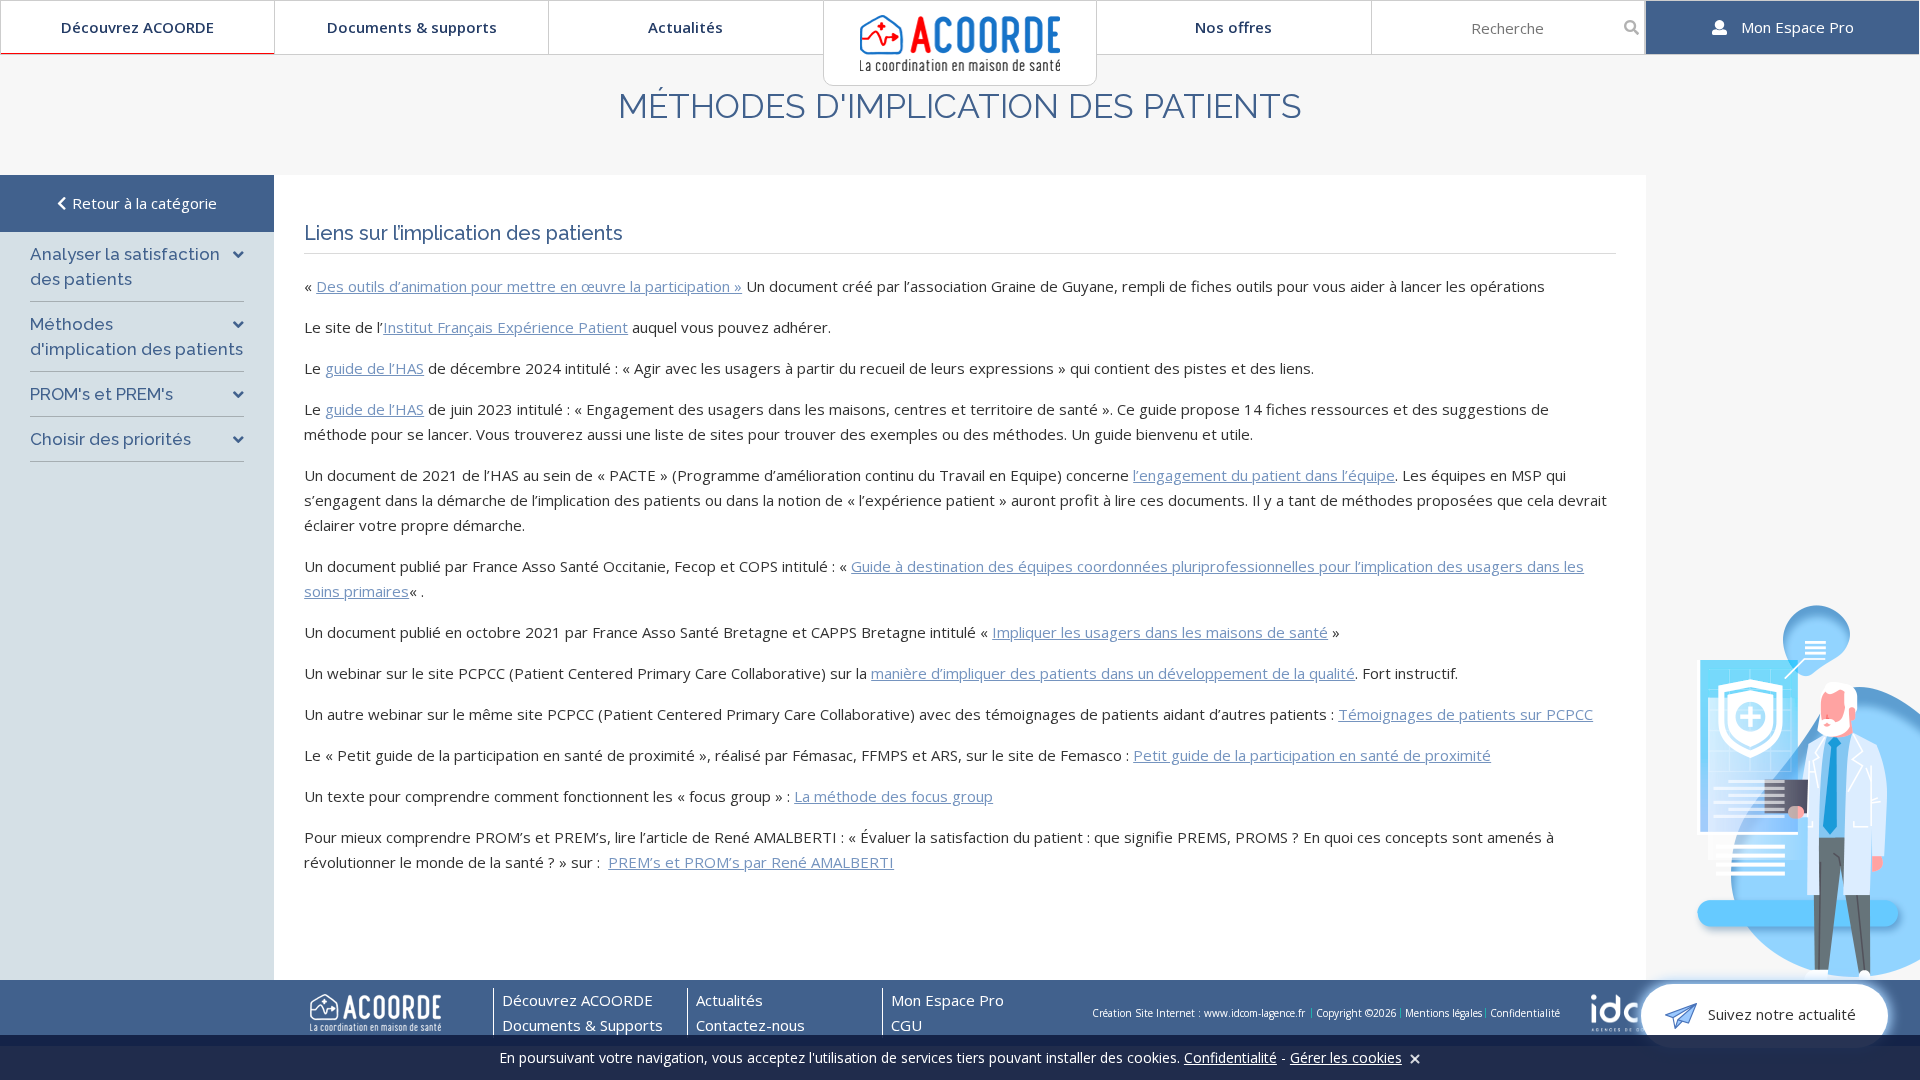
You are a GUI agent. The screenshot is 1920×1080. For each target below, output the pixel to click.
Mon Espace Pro (947, 1000)
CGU (906, 1025)
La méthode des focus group (893, 796)
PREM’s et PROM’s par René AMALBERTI (751, 862)
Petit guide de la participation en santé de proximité (1312, 755)
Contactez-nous (750, 1025)
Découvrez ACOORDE (137, 27)
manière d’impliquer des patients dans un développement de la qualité (1113, 673)
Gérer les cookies (1346, 1057)
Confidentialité (1525, 1013)
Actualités (685, 27)
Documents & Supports (582, 1025)
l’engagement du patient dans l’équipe (1264, 475)
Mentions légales (1443, 1013)
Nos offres (1233, 27)
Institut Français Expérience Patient (505, 327)
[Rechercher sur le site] (1631, 27)
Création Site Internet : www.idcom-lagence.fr (1200, 1013)
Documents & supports (412, 27)
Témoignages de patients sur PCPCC (1465, 714)
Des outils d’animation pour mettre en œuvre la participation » (529, 286)
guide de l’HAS (374, 368)
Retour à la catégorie (142, 203)
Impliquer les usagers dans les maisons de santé (1160, 632)
